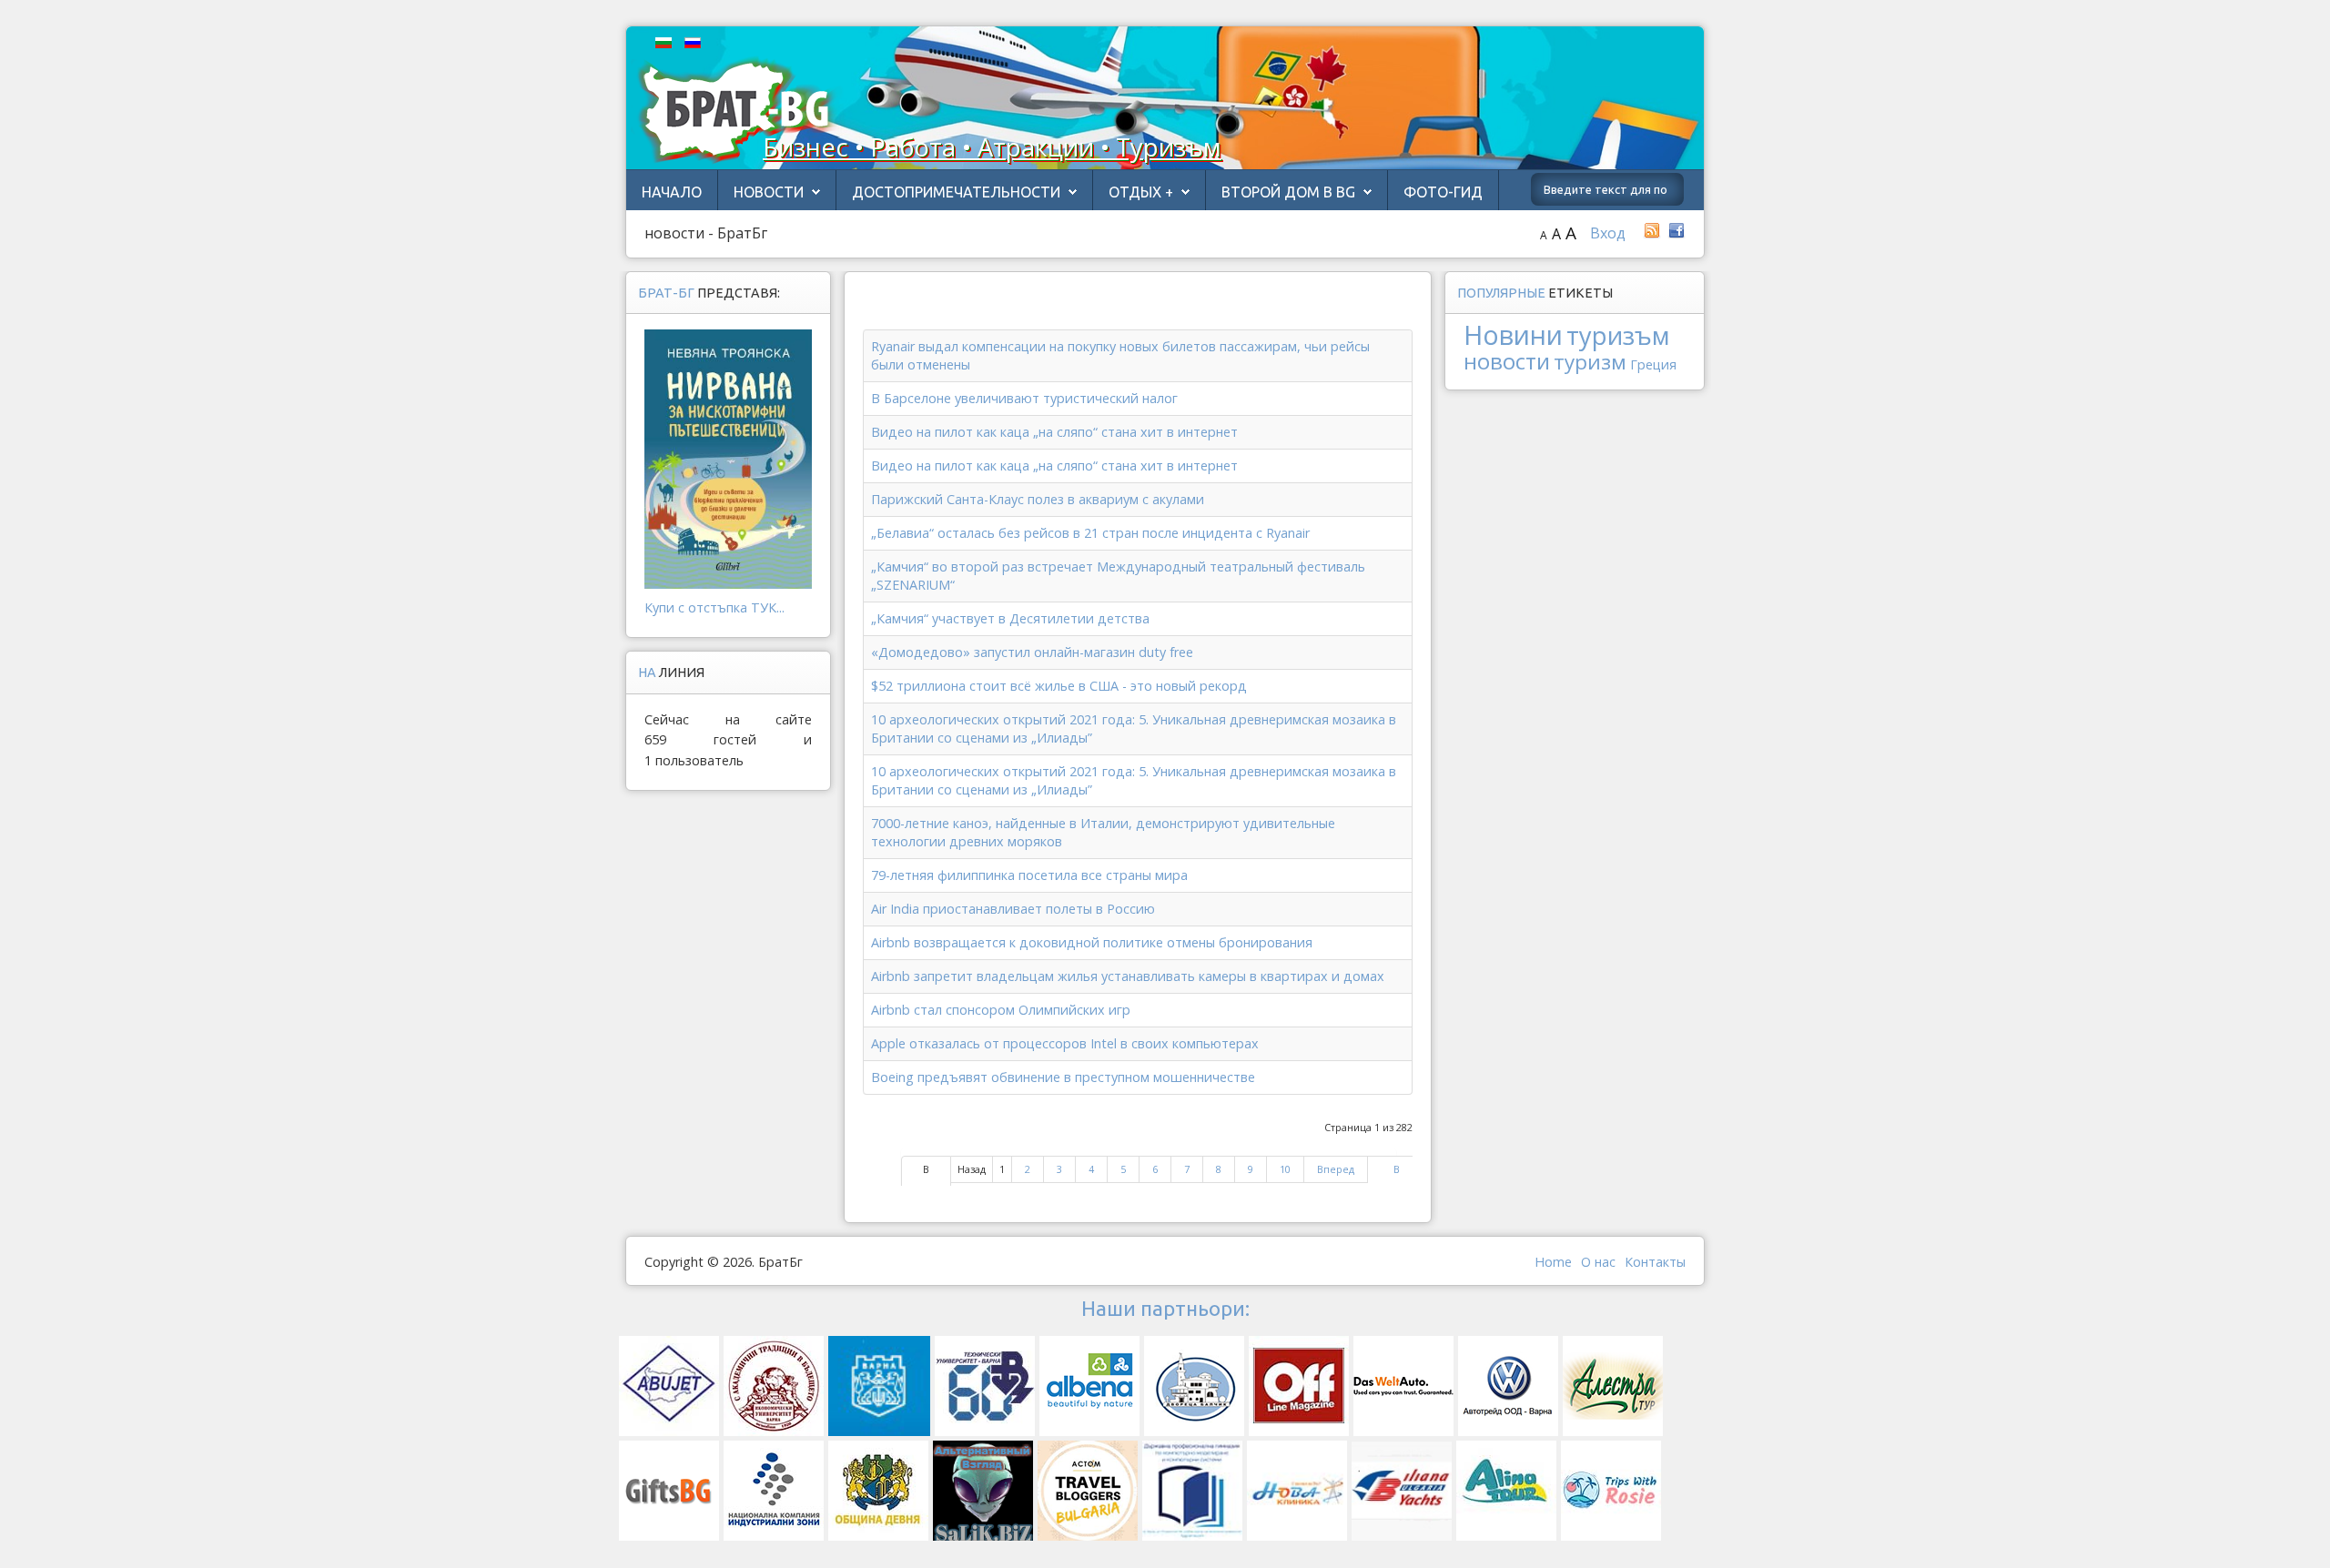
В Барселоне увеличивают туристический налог (1024, 398)
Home (1553, 1262)
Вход (1608, 233)
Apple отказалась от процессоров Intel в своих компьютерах (1065, 1043)
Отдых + (1141, 192)
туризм (1590, 362)
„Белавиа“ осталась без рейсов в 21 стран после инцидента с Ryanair (1090, 533)
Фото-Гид (1443, 192)
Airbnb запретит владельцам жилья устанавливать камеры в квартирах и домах (1128, 976)
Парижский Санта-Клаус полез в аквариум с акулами (1038, 499)
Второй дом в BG (1288, 192)
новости (1507, 361)
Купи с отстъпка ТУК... (714, 607)
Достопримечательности (956, 192)
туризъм (1618, 335)
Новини (1513, 334)
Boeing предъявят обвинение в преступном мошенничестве (1063, 1077)
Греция (1653, 364)
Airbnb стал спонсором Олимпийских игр (1001, 1010)
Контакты (1655, 1262)
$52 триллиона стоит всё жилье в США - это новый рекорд (1059, 686)
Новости (769, 192)
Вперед (1336, 1169)
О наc (1598, 1262)
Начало (672, 192)
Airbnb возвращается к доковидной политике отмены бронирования (1092, 942)
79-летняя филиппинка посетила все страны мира (1029, 875)
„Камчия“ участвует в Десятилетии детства (1010, 618)
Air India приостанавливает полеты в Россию (1013, 909)
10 (1285, 1169)
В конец (1396, 1178)
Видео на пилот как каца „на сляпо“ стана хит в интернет (1054, 432)
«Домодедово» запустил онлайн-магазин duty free (1032, 652)
